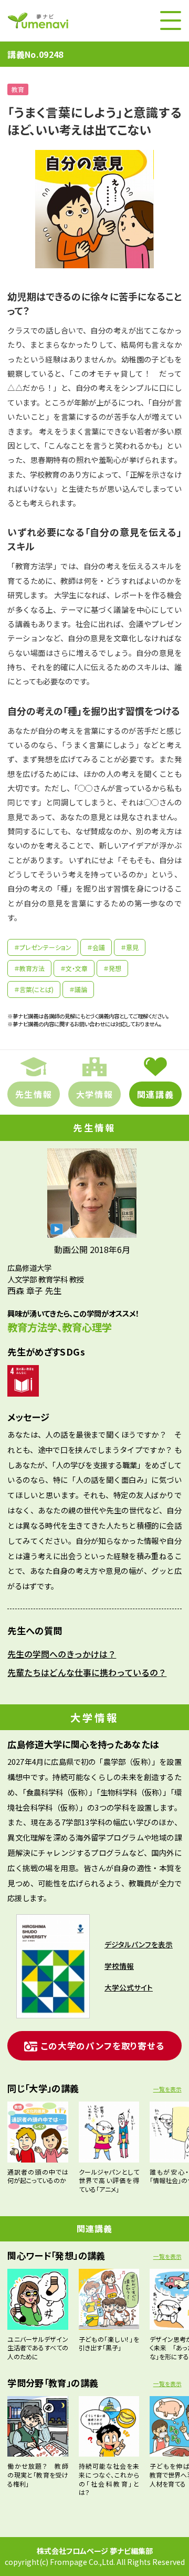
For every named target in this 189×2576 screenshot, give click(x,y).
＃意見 (130, 947)
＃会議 (96, 947)
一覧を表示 (167, 2089)
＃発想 (112, 968)
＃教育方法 (29, 968)
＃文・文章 (74, 968)
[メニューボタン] (171, 21)
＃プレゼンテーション (43, 947)
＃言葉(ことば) (34, 989)
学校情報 (119, 1966)
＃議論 (78, 989)
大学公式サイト (129, 1987)
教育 (18, 89)
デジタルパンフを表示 (139, 1944)
